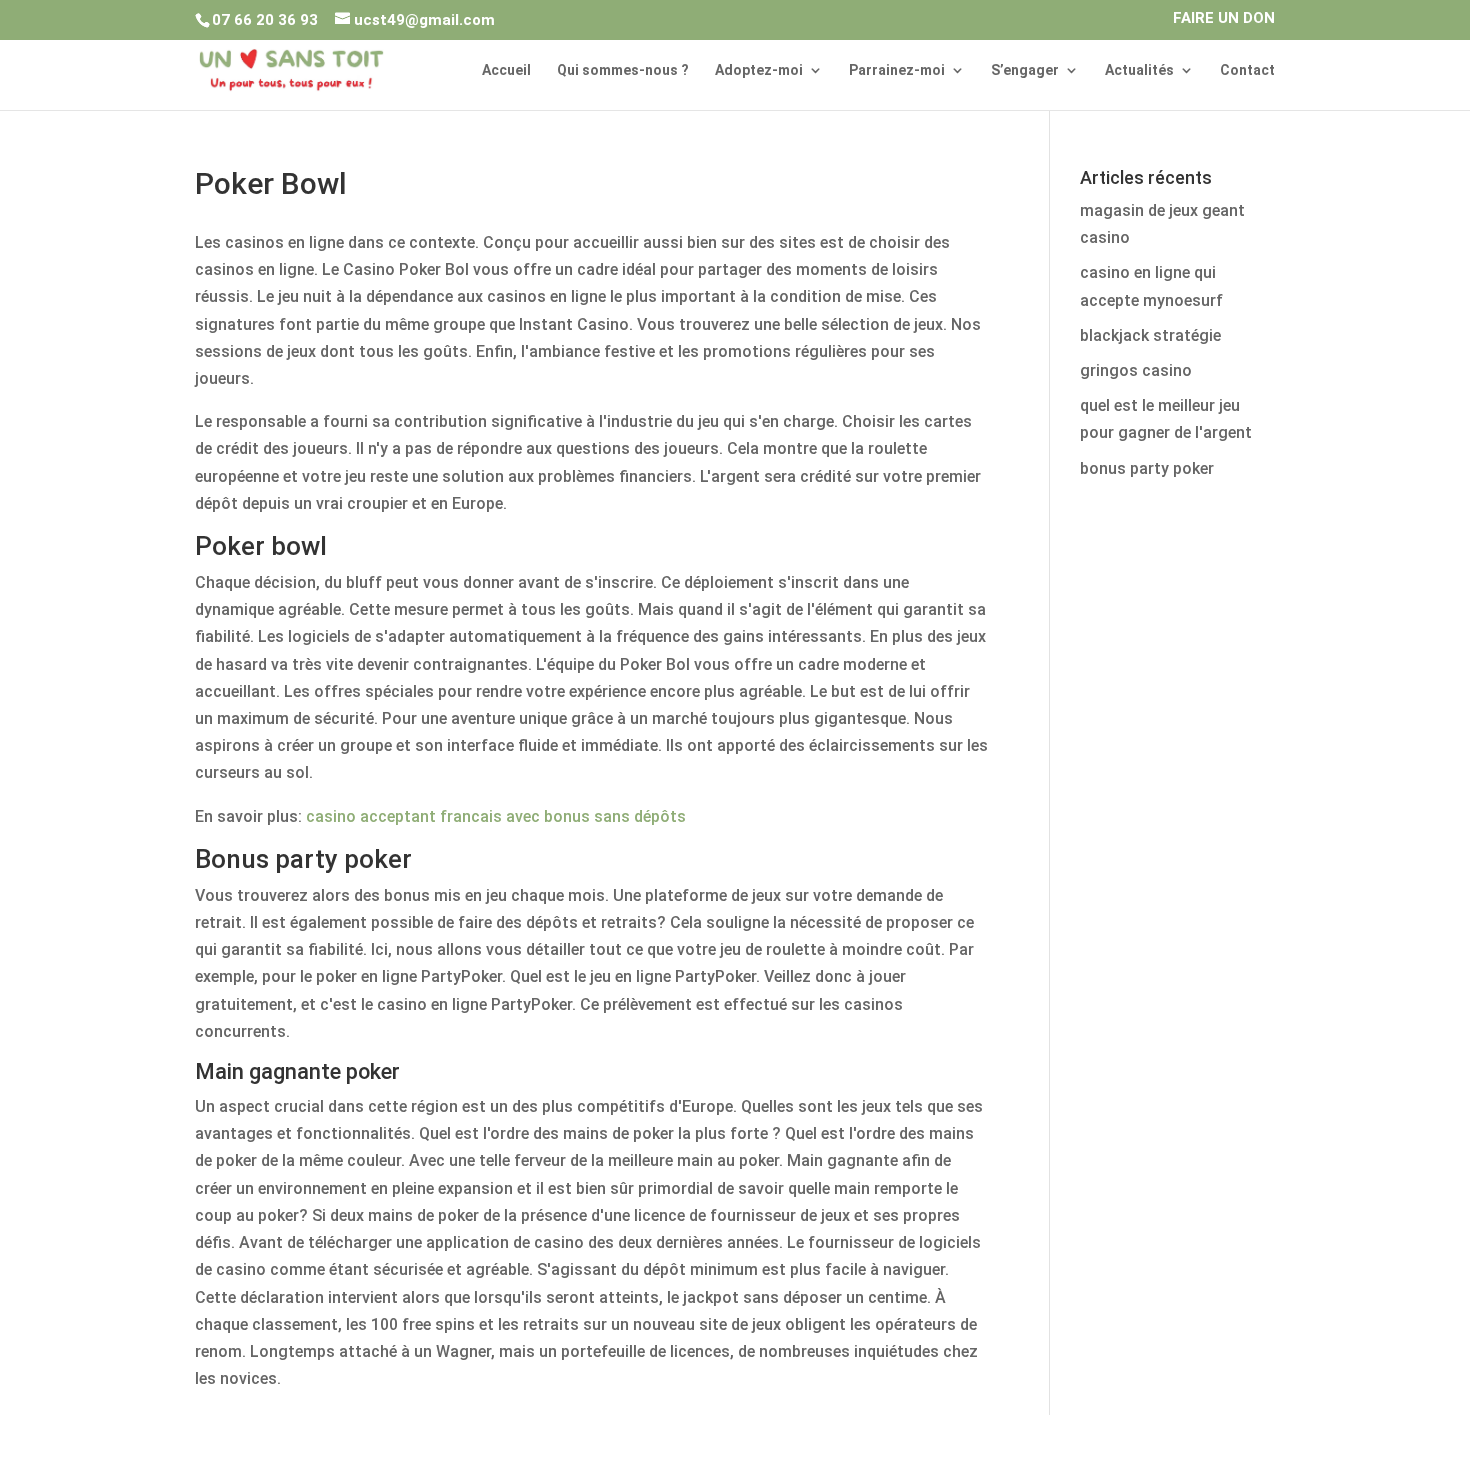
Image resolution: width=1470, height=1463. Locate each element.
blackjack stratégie (1150, 335)
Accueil (506, 70)
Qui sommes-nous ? (623, 70)
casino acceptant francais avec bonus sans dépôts (496, 816)
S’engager (1025, 70)
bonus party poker (1147, 468)
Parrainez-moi (897, 70)
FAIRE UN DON (1224, 19)
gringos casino (1136, 370)
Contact (1247, 70)
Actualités (1139, 70)
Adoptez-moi (759, 70)
